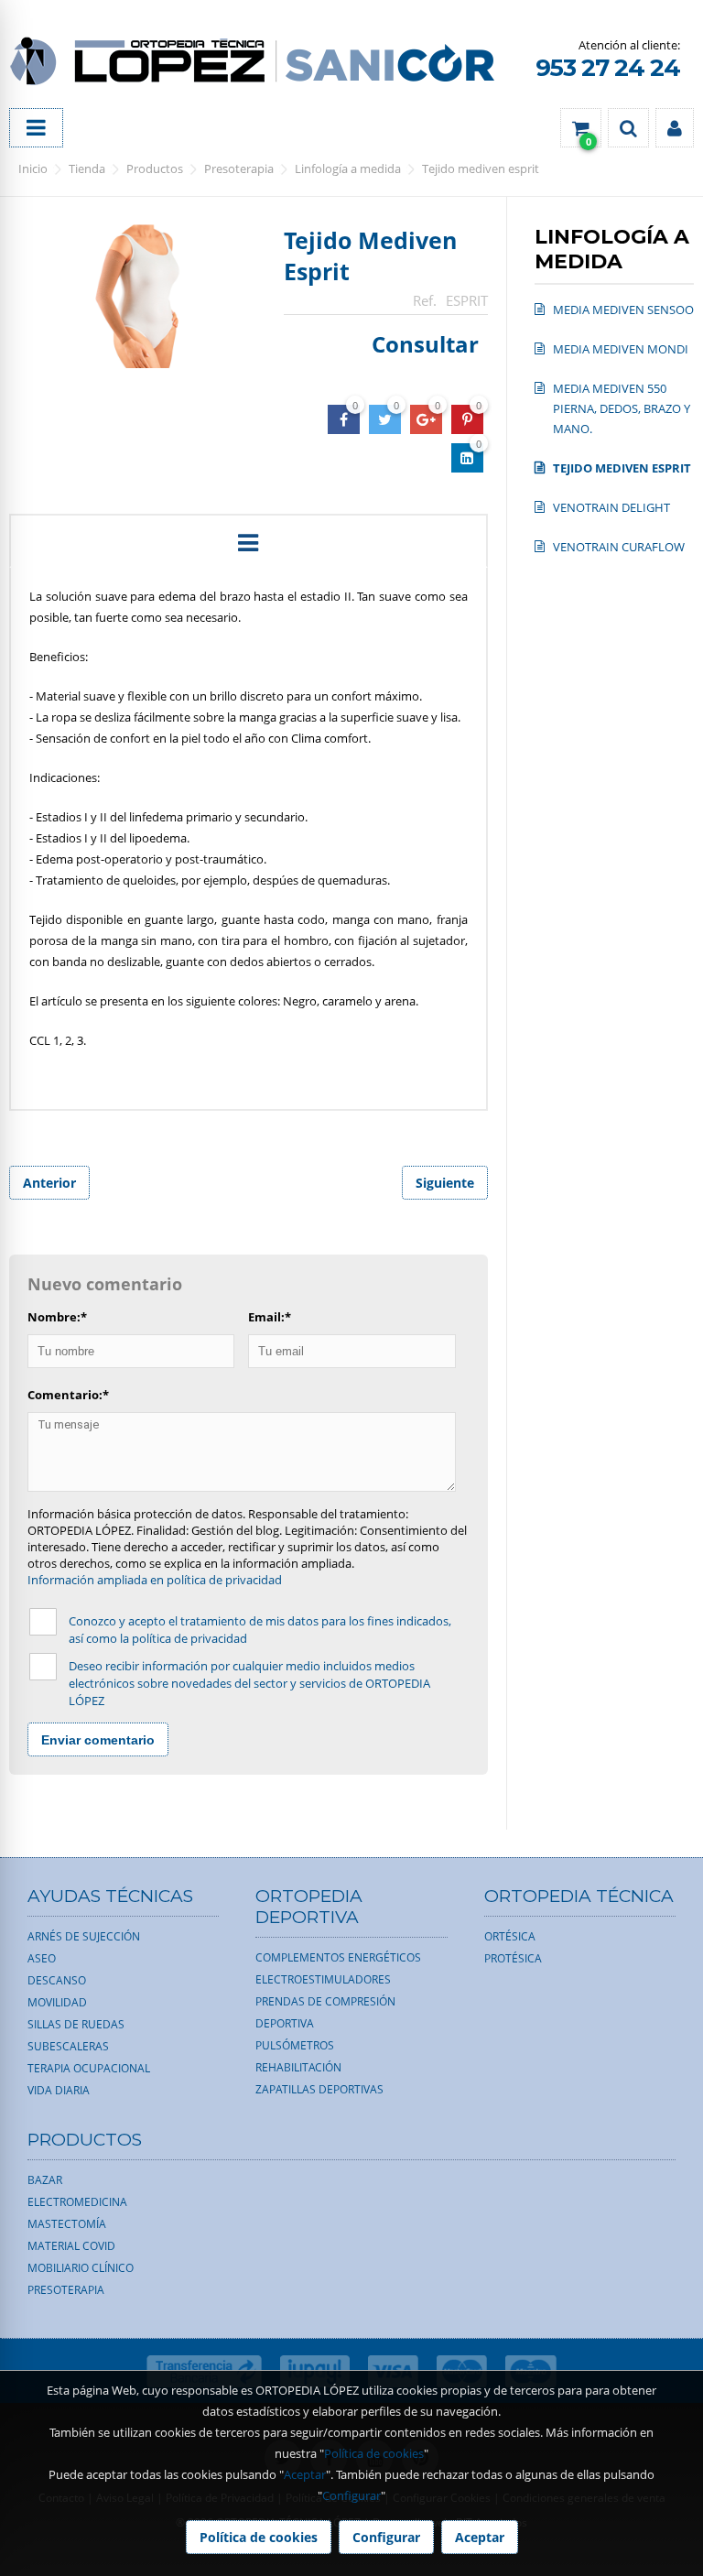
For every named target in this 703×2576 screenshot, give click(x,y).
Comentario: (68, 1395)
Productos (155, 168)
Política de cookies (374, 2453)
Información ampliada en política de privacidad (155, 1580)
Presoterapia (239, 168)
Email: (270, 1317)
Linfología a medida (348, 168)
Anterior (49, 1183)
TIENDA (87, 168)
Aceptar (305, 2474)
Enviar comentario (98, 1740)
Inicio (33, 168)
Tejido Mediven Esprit (481, 168)
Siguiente (445, 1183)
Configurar (351, 2495)
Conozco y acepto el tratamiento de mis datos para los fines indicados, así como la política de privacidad (260, 1630)
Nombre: (57, 1317)
